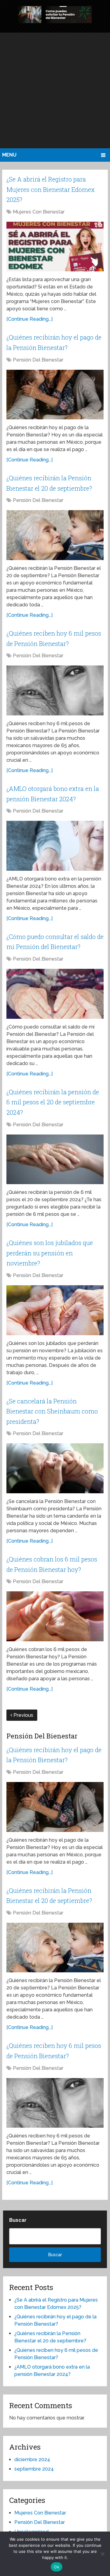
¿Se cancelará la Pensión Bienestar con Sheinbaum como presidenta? (52, 1411)
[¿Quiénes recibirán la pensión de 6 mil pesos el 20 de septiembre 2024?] (55, 1159)
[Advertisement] (55, 90)
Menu (9, 155)
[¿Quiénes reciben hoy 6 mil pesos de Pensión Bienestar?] (55, 690)
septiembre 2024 (34, 2469)
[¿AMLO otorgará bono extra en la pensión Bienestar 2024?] (55, 846)
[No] (102, 2554)
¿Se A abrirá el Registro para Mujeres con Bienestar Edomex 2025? (51, 189)
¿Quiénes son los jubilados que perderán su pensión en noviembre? (50, 1253)
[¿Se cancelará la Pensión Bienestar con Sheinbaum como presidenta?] (55, 1468)
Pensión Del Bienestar (38, 360)
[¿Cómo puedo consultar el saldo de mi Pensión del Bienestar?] (55, 994)
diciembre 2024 (32, 2460)
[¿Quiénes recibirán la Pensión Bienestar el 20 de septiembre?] (55, 535)
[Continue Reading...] (29, 319)
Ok (57, 2567)
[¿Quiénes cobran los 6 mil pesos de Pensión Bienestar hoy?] (55, 1616)
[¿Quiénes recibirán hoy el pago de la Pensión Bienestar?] (55, 395)
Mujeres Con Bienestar (39, 212)
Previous (23, 1715)
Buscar (18, 2220)
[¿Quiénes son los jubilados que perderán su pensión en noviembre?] (55, 1310)
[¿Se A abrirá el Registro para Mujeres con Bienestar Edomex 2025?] (55, 247)
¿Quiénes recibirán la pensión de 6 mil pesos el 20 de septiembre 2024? (53, 1102)
